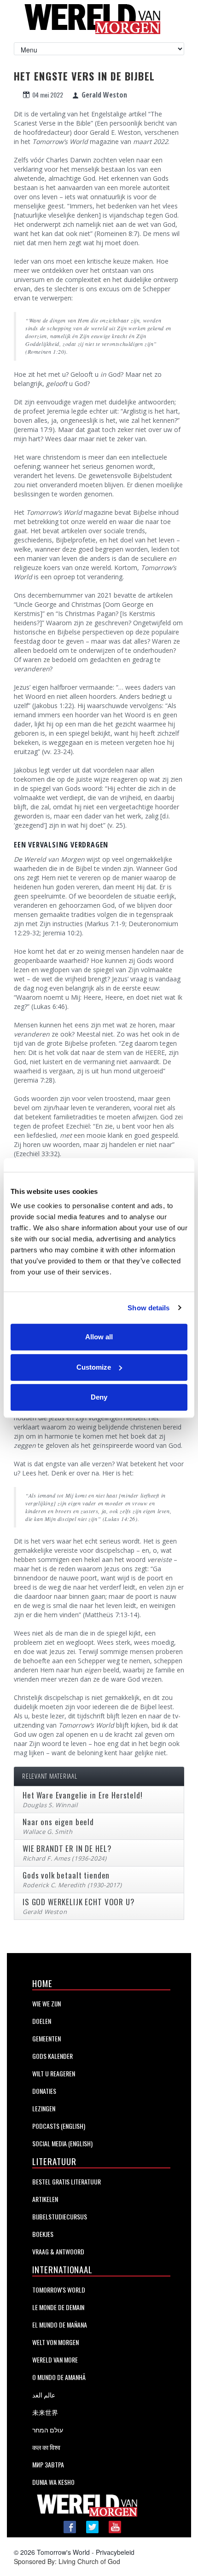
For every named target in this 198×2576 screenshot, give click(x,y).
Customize (94, 1367)
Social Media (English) (62, 2143)
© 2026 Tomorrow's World (52, 2552)
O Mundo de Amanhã (59, 2377)
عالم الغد (44, 2394)
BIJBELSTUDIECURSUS (60, 2216)
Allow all (99, 1337)
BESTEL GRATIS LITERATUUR (67, 2181)
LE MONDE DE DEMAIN (58, 2307)
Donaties (44, 2091)
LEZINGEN (44, 2108)
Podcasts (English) (59, 2126)
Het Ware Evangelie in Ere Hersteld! (83, 1795)
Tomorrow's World (59, 2290)
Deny (99, 1397)
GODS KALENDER (52, 2056)
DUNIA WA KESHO (53, 2482)
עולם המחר (48, 2429)
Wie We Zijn (47, 2003)
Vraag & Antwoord (58, 2251)
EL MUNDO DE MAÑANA (60, 2325)
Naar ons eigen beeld (58, 1822)
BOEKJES (43, 2234)
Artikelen (45, 2199)
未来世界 (45, 2412)
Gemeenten (47, 2038)
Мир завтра (48, 2464)
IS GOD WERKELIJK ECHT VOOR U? (79, 1902)
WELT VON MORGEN (55, 2342)
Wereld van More (55, 2360)
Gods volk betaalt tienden (66, 1875)
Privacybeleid (115, 2552)
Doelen (42, 2021)
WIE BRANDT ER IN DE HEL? (67, 1848)
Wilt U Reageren (54, 2073)
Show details (148, 1308)
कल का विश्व (46, 2447)
